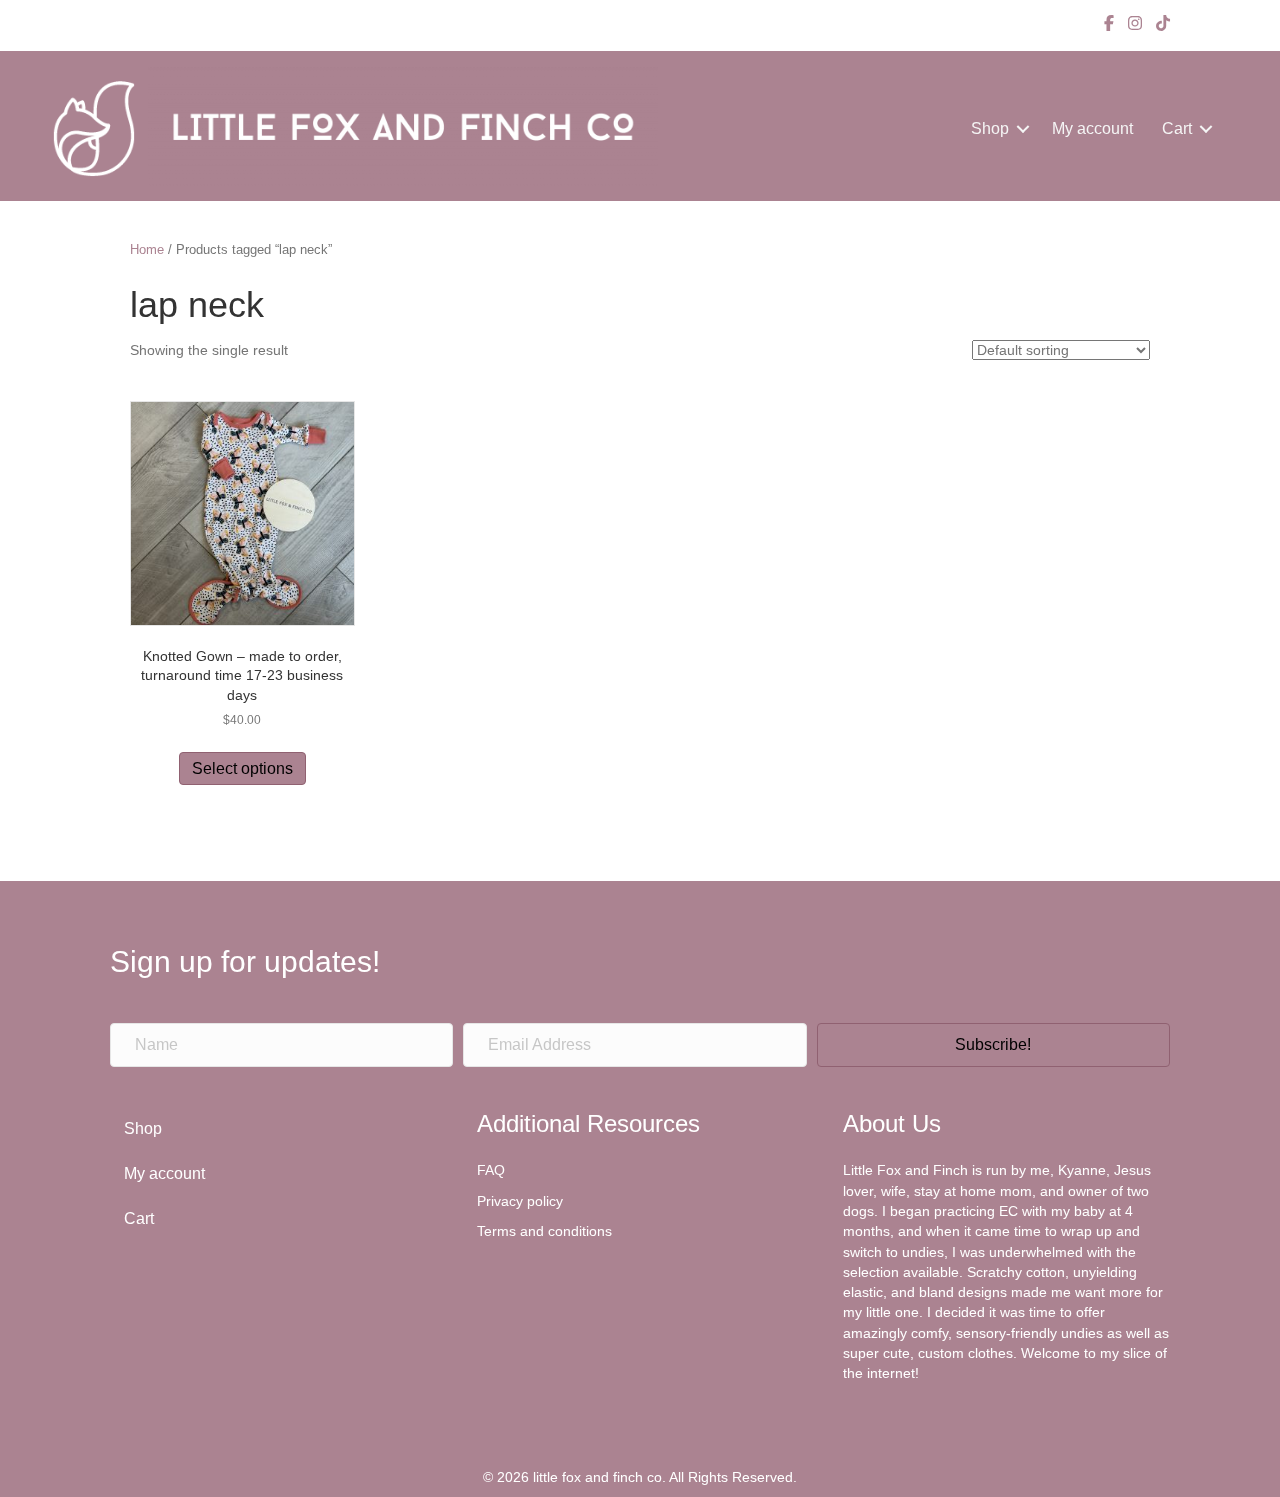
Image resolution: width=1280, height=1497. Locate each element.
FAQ (491, 1170)
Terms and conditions (544, 1231)
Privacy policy (520, 1201)
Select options (242, 768)
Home (147, 249)
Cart (1177, 128)
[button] (1023, 129)
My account (1092, 128)
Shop (990, 128)
